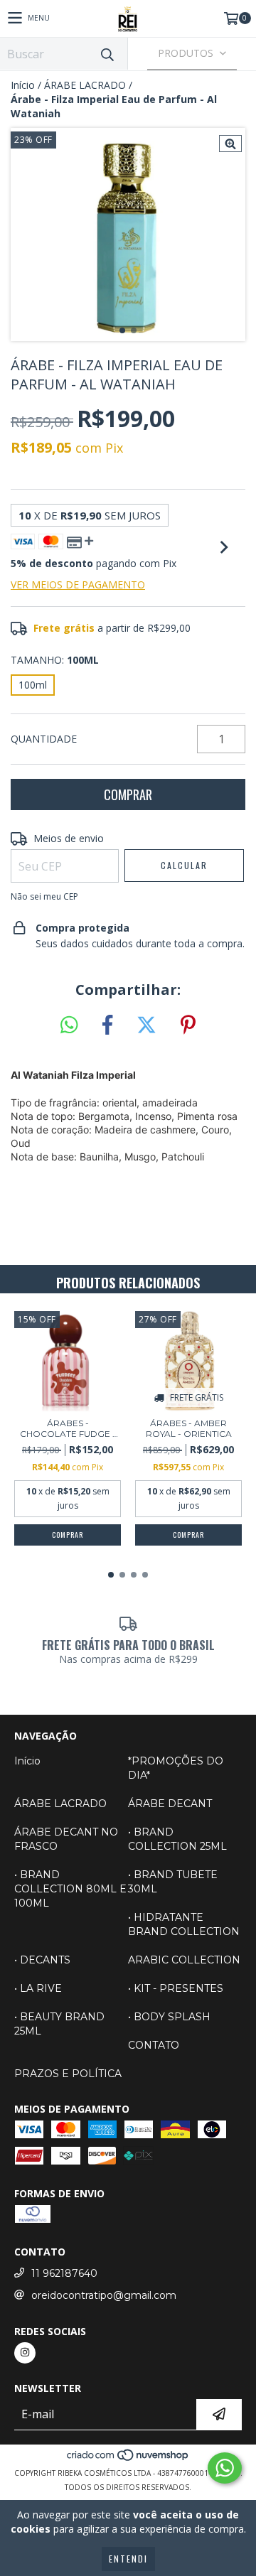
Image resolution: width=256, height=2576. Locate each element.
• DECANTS (42, 1960)
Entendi (128, 2559)
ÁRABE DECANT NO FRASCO (66, 1839)
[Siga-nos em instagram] (25, 2353)
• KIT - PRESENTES (176, 1988)
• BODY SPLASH (169, 2017)
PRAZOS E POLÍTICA (68, 2074)
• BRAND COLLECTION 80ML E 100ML (70, 1889)
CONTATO (154, 2045)
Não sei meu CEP (44, 896)
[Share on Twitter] (146, 1025)
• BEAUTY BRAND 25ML (59, 2024)
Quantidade (44, 739)
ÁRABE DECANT (170, 1804)
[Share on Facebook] (107, 1025)
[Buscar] (107, 54)
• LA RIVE (38, 1988)
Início (23, 85)
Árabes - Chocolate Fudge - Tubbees (68, 1428)
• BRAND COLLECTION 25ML (177, 1839)
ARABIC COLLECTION (184, 1960)
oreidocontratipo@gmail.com (104, 2295)
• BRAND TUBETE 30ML (173, 1882)
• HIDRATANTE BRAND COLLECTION (184, 1924)
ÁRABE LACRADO (85, 85)
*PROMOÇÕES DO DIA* (176, 1768)
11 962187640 (64, 2273)
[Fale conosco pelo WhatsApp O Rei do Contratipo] (225, 2468)
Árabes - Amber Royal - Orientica (189, 1428)
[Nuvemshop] (128, 2459)
